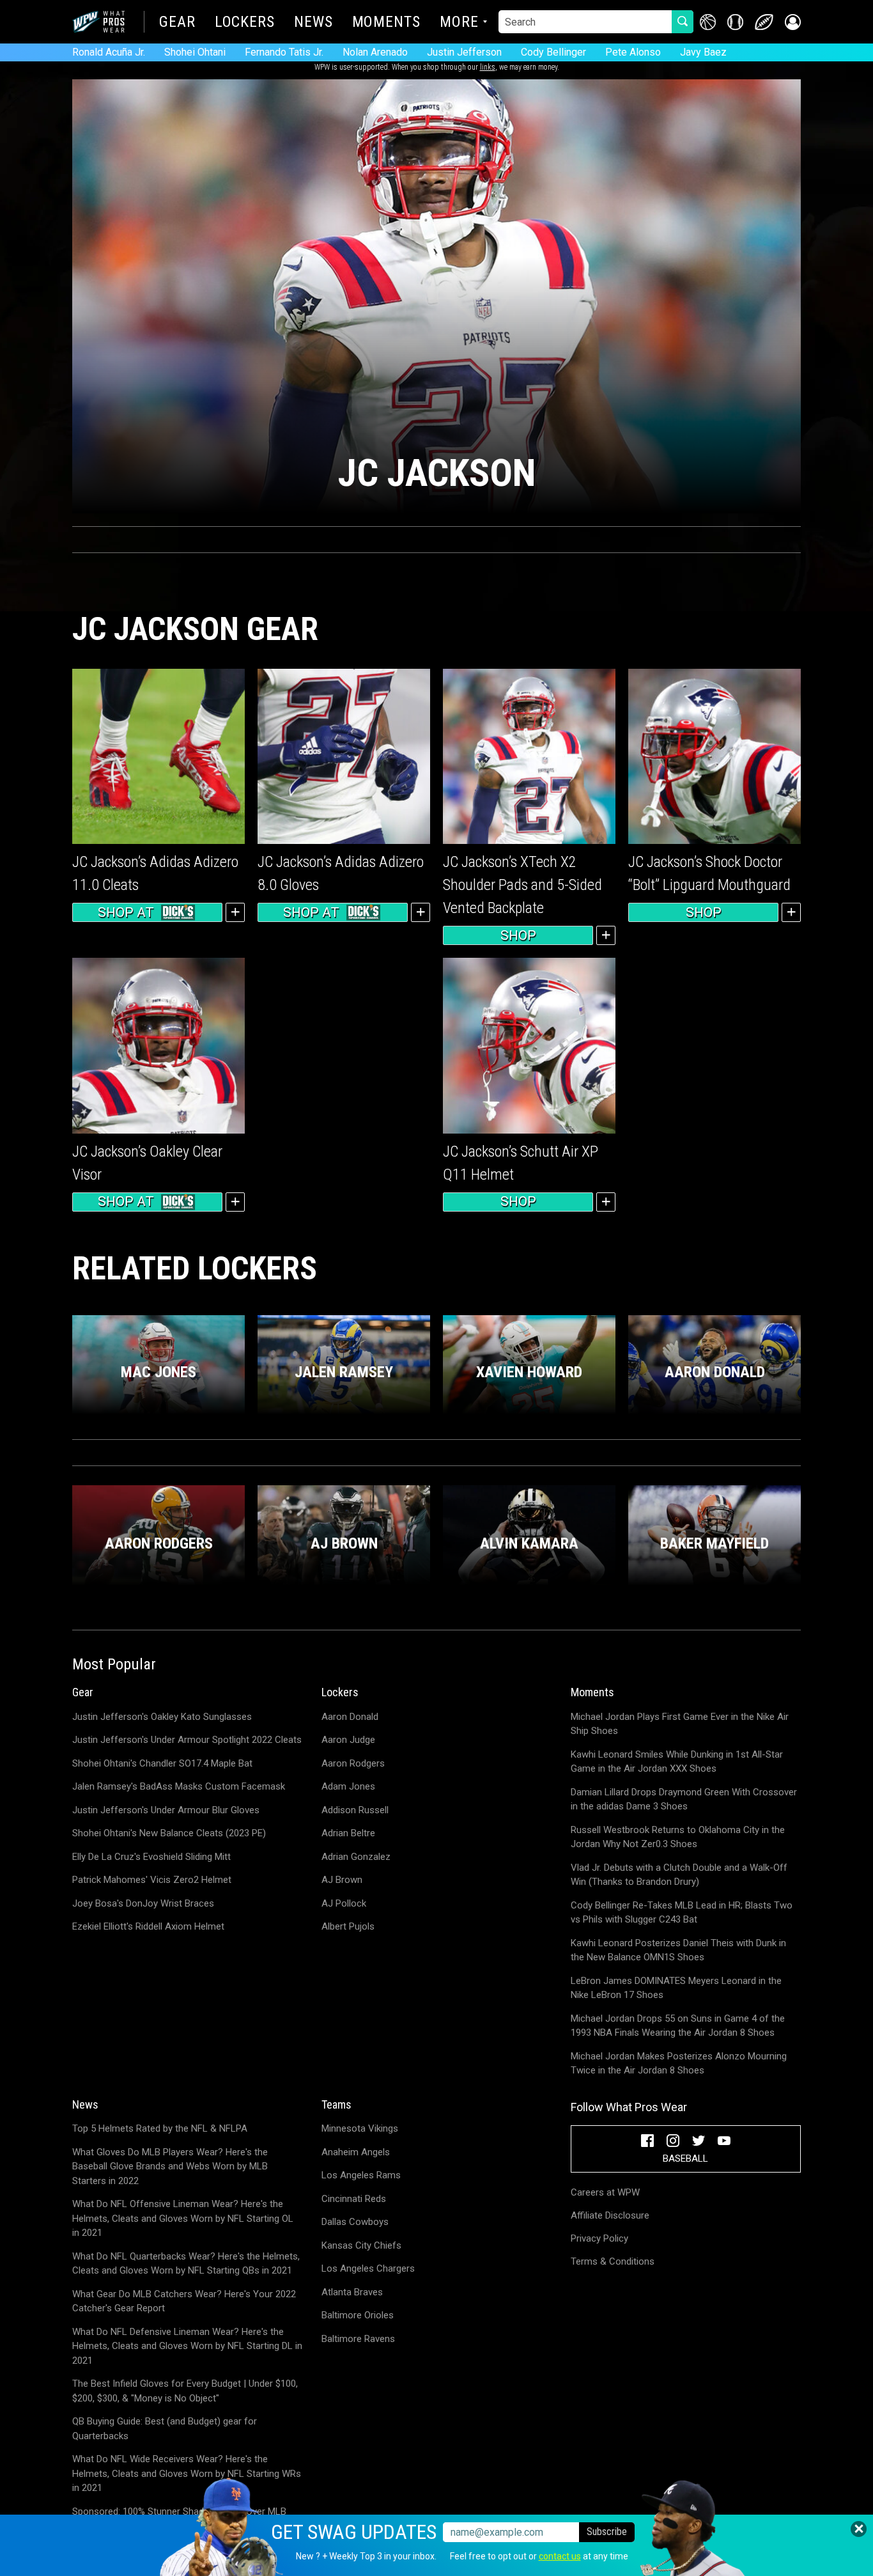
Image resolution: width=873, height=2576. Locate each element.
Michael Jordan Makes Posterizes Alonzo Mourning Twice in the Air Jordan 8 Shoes (679, 2064)
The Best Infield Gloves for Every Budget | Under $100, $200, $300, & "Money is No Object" (185, 2391)
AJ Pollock (344, 1903)
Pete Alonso (633, 52)
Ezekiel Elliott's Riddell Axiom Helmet (148, 1926)
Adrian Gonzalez (356, 1857)
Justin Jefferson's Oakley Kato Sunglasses (162, 1717)
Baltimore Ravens (358, 2339)
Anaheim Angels (356, 2152)
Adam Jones (348, 1786)
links (488, 67)
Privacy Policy (599, 2238)
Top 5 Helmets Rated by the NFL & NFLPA (160, 2128)
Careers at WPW (605, 2192)
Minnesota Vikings (360, 2128)
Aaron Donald (350, 1717)
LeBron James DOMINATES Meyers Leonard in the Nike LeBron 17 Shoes (676, 1988)
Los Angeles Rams (361, 2175)
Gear (177, 23)
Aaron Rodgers (353, 1763)
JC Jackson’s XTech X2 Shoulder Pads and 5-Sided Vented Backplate (522, 885)
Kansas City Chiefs (361, 2245)
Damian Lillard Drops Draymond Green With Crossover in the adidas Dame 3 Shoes (684, 1799)
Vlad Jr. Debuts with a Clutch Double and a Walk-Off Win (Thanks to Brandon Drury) (679, 1875)
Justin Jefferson (464, 52)
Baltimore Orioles (358, 2315)
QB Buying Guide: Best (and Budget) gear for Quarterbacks (165, 2429)
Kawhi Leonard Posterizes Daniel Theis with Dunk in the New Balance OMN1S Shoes (678, 1950)
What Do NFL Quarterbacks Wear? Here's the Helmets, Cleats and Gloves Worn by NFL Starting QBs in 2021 (186, 2264)
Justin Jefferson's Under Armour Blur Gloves (166, 1810)
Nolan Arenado (375, 52)
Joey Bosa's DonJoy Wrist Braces (143, 1903)
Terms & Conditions (613, 2261)
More (459, 23)
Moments (386, 23)
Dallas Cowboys (355, 2222)
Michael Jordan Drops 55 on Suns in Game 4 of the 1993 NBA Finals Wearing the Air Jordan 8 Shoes (678, 2026)
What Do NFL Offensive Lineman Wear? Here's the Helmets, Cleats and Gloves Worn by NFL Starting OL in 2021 (183, 2218)
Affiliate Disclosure (610, 2215)
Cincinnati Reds (354, 2199)
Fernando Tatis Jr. (284, 52)
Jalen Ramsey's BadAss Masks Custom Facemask (179, 1786)
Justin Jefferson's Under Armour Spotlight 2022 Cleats (187, 1740)
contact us (560, 2556)
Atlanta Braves (352, 2292)
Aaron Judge (348, 1740)
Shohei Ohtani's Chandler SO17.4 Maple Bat (162, 1763)
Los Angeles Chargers (368, 2268)
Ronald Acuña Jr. (109, 52)
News (313, 23)
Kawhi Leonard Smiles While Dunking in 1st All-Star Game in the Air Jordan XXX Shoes (677, 1762)
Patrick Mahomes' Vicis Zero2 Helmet (152, 1880)
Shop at (126, 912)
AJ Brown (342, 1880)
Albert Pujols (348, 1926)
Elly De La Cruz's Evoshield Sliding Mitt (151, 1857)
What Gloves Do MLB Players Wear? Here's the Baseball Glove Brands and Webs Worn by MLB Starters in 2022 (170, 2166)
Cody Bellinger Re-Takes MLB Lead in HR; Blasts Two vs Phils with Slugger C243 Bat (682, 1913)
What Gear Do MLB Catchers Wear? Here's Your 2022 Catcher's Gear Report (184, 2301)
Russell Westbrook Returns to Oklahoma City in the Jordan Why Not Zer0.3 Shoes (678, 1837)
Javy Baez (703, 52)
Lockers (245, 23)
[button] (793, 22)
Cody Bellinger (553, 52)
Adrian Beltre (348, 1833)
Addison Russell (355, 1810)
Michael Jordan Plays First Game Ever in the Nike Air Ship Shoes (680, 1724)
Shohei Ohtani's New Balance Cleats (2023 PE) (169, 1833)
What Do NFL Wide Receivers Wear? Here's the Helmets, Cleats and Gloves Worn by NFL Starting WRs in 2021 (187, 2473)
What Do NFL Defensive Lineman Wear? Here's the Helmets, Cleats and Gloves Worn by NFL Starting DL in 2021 (187, 2346)
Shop (518, 935)
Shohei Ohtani (195, 52)
